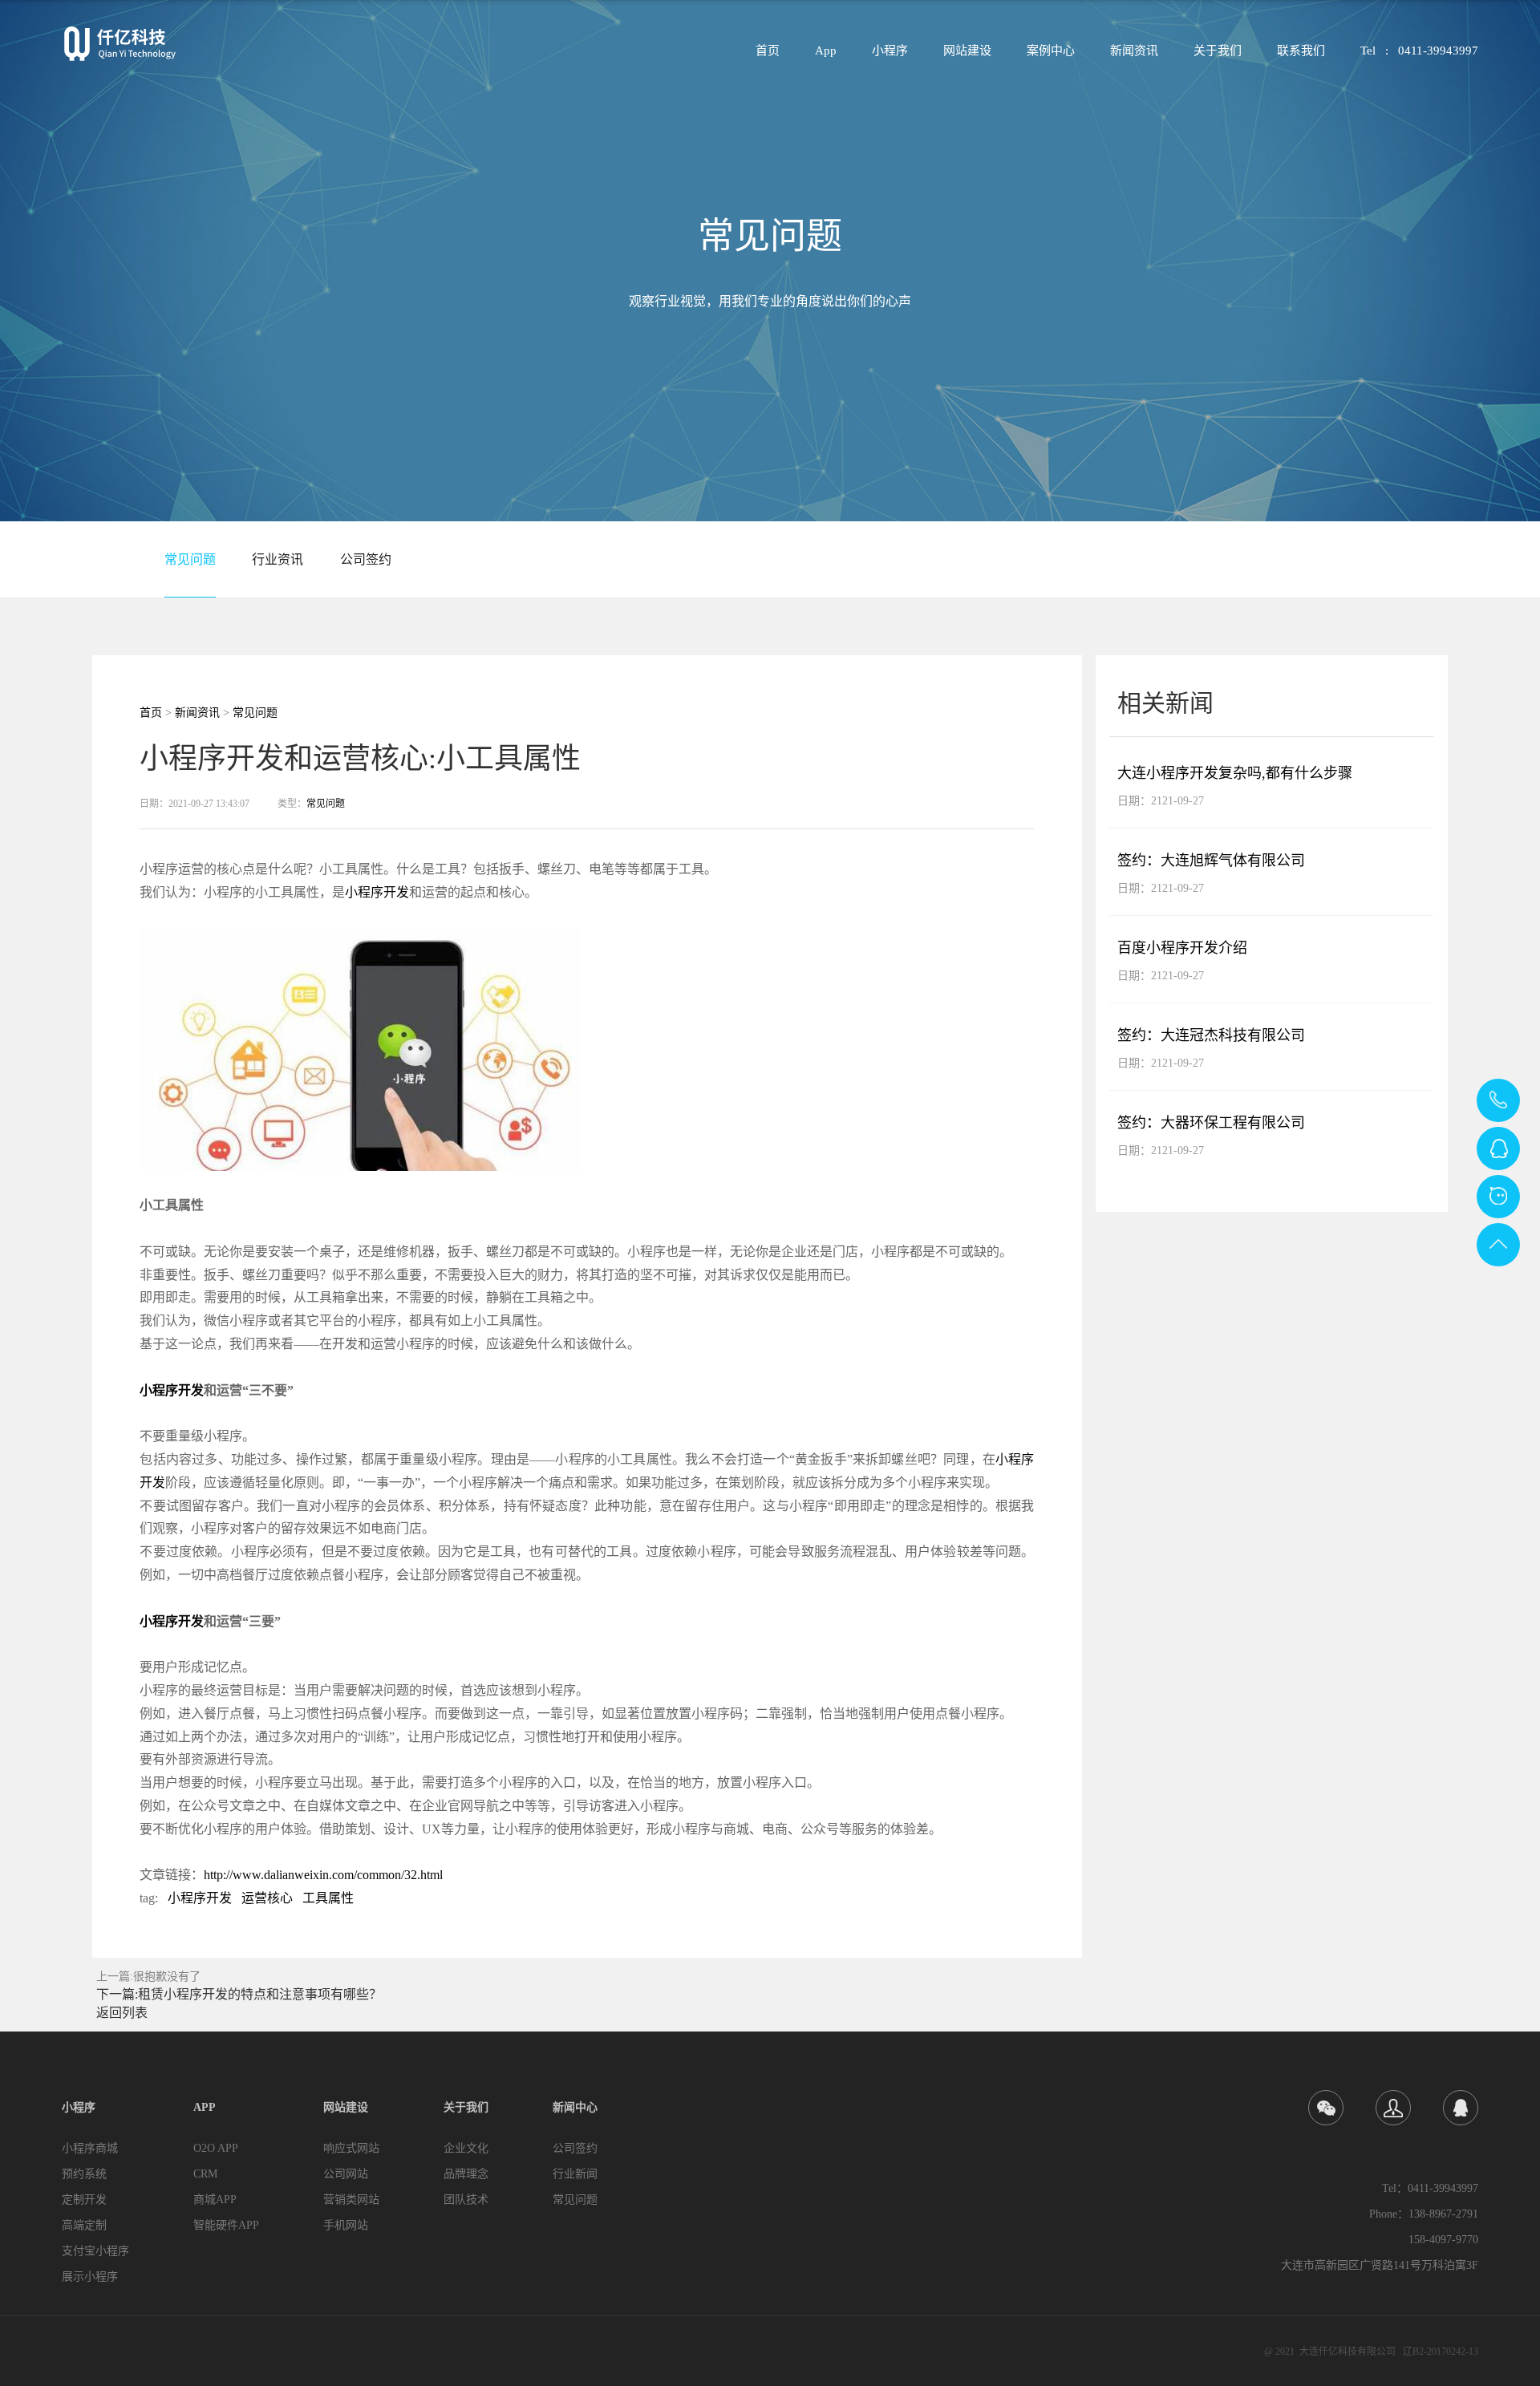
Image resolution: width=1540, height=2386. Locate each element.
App (826, 51)
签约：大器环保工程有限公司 (1211, 1123)
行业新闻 (575, 2174)
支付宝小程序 (95, 2251)
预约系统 (84, 2174)
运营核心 (267, 1898)
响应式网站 (351, 2148)
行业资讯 (278, 559)
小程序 (890, 51)
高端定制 (84, 2225)
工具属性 (328, 1898)
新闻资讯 (1134, 51)
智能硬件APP (226, 2225)
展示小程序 (90, 2277)
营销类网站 (351, 2200)
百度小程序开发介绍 (1182, 948)
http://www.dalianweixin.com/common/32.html (323, 1875)
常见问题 (190, 559)
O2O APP (216, 2148)
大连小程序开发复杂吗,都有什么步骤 (1235, 773)
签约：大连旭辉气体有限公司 (1211, 861)
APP (205, 2107)
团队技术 (466, 2200)
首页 (768, 51)
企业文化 (466, 2148)
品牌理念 (466, 2174)
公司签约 (366, 559)
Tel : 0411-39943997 (1419, 51)
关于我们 (1218, 51)
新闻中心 (575, 2107)
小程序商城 (90, 2148)
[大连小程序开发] (120, 44)
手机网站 (346, 2225)
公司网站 (346, 2174)
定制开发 (84, 2200)
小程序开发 (377, 892)
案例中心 (1051, 51)
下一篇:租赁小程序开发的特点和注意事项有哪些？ (239, 1994)
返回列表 (122, 2013)
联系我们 (1301, 51)
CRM (205, 2174)
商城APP (215, 2200)
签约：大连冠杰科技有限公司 (1211, 1035)
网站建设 (967, 51)
